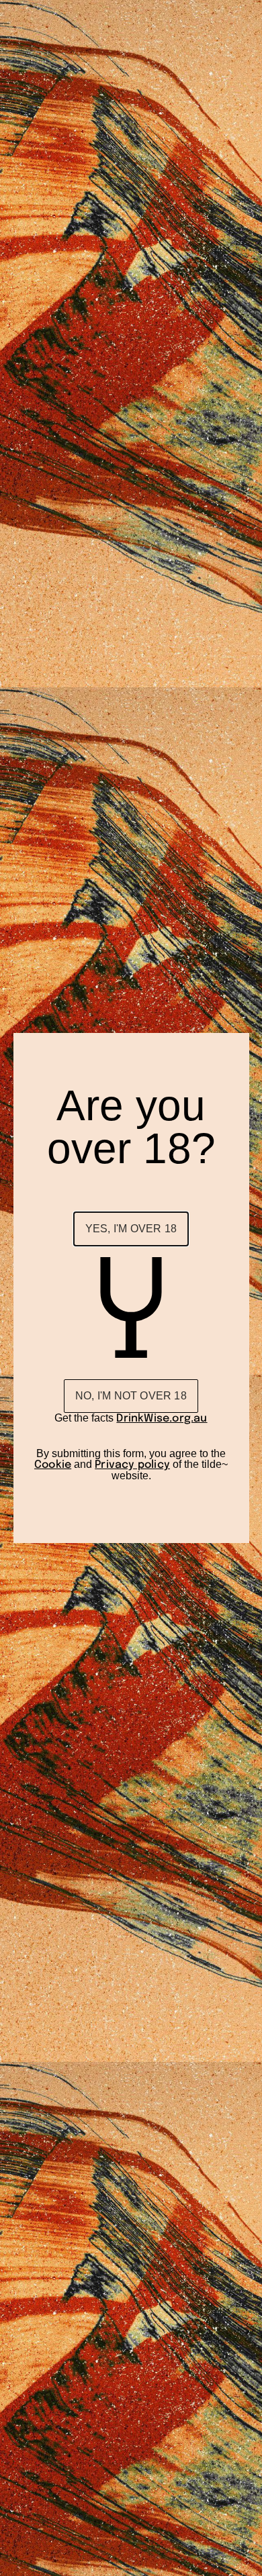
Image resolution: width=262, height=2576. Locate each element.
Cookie (53, 1465)
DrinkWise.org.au (162, 1419)
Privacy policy (132, 1465)
